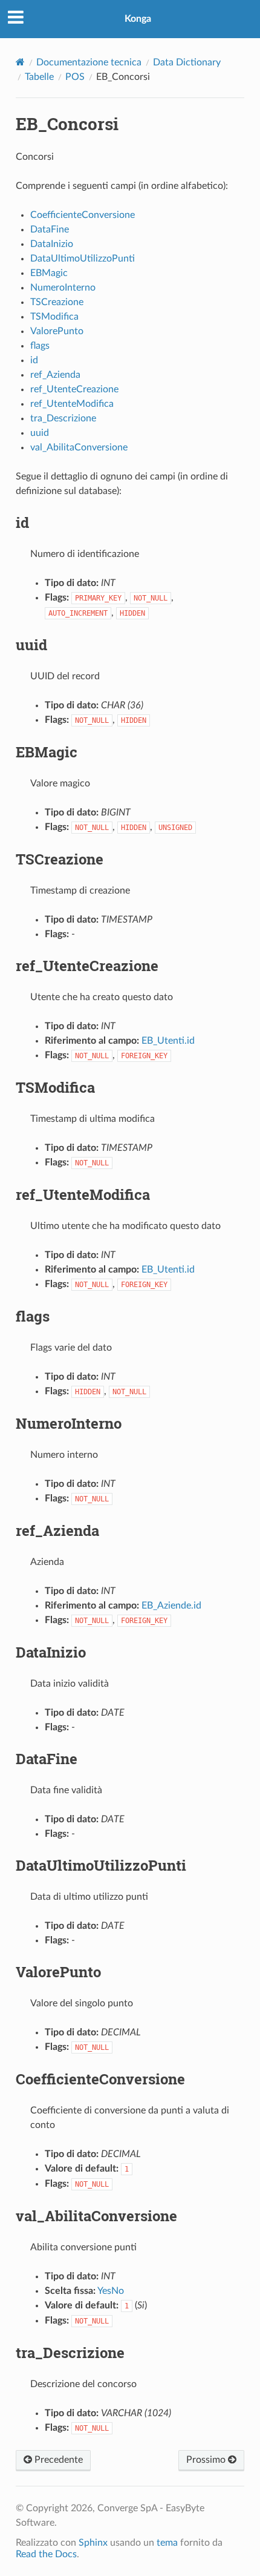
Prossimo (207, 2460)
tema (167, 2543)
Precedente (57, 2460)
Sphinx (93, 2543)
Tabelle (39, 77)
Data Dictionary (187, 62)
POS (75, 77)
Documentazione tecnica (89, 62)
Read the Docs (46, 2554)
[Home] (20, 62)
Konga (138, 19)
